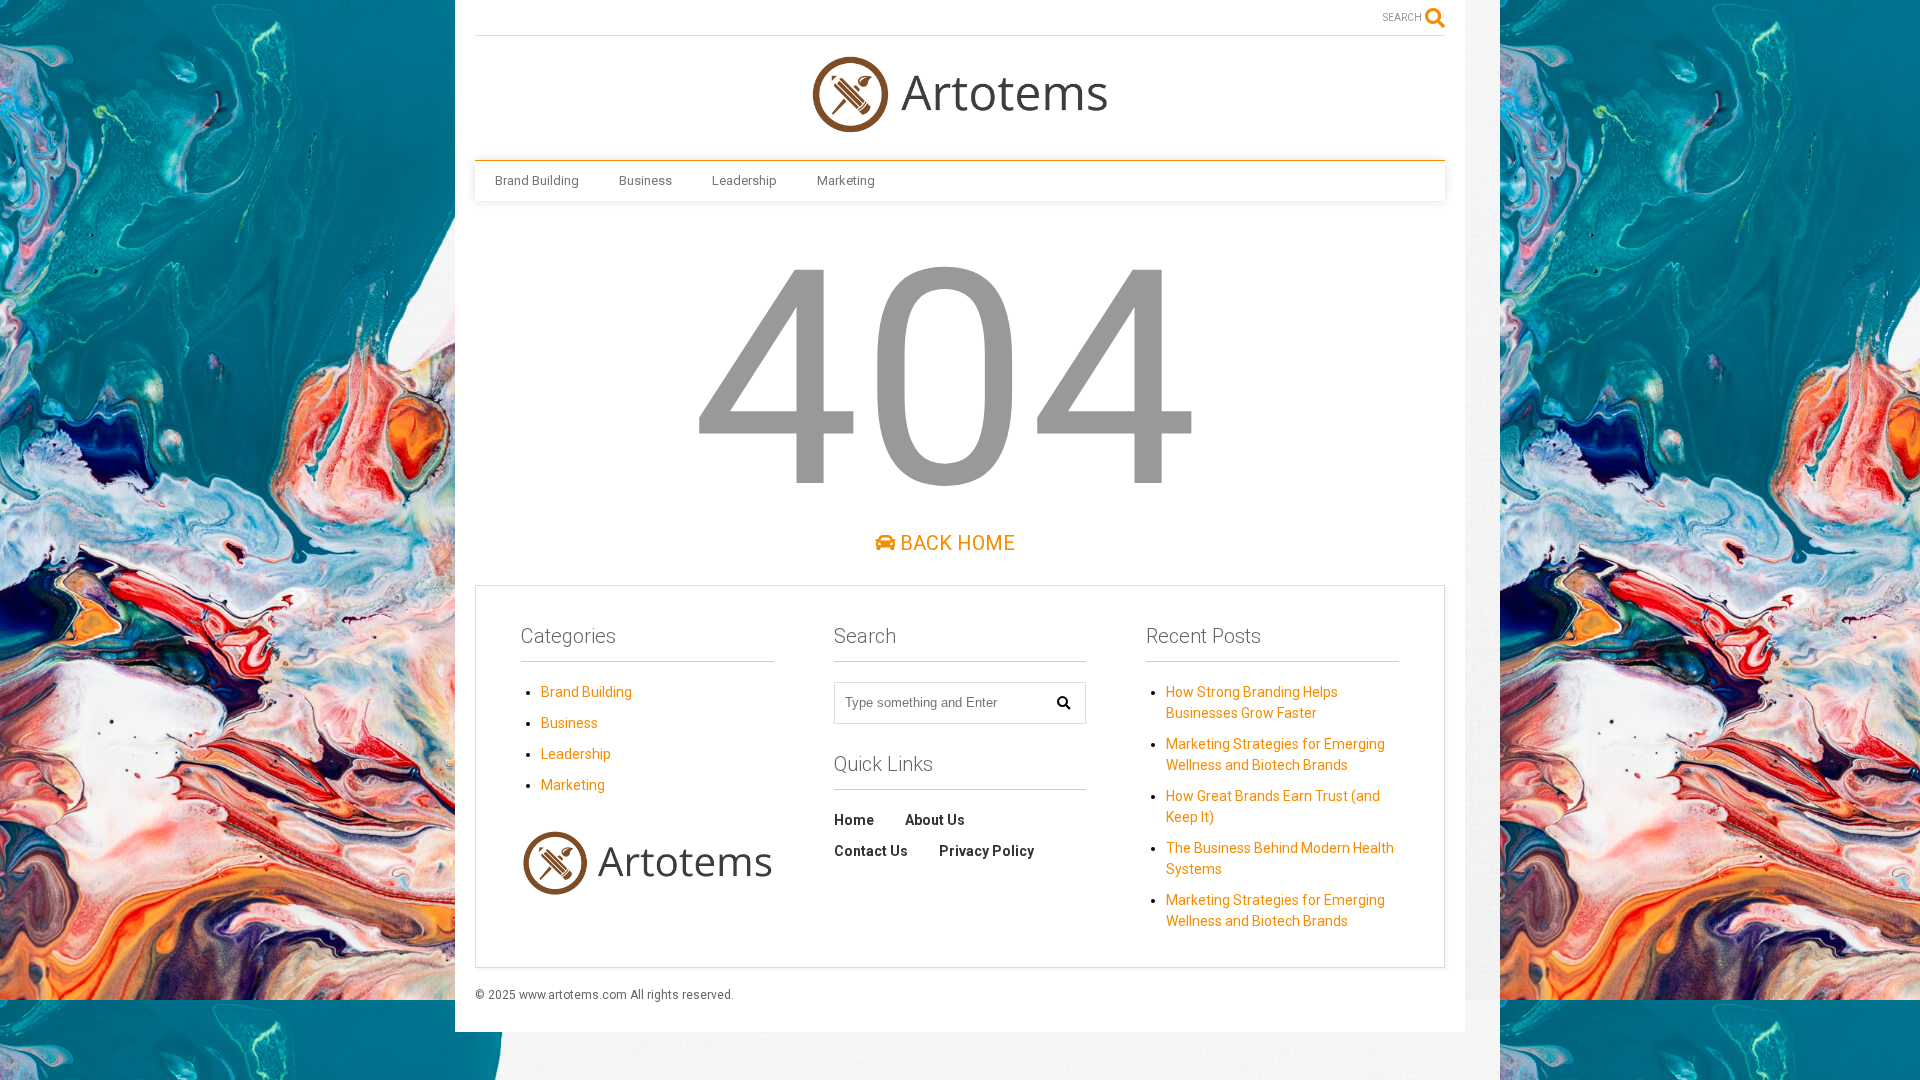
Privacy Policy (986, 851)
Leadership (744, 180)
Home (854, 820)
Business (645, 180)
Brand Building (537, 180)
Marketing (846, 180)
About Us (935, 820)
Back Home (955, 543)
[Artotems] (960, 125)
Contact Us (871, 851)
